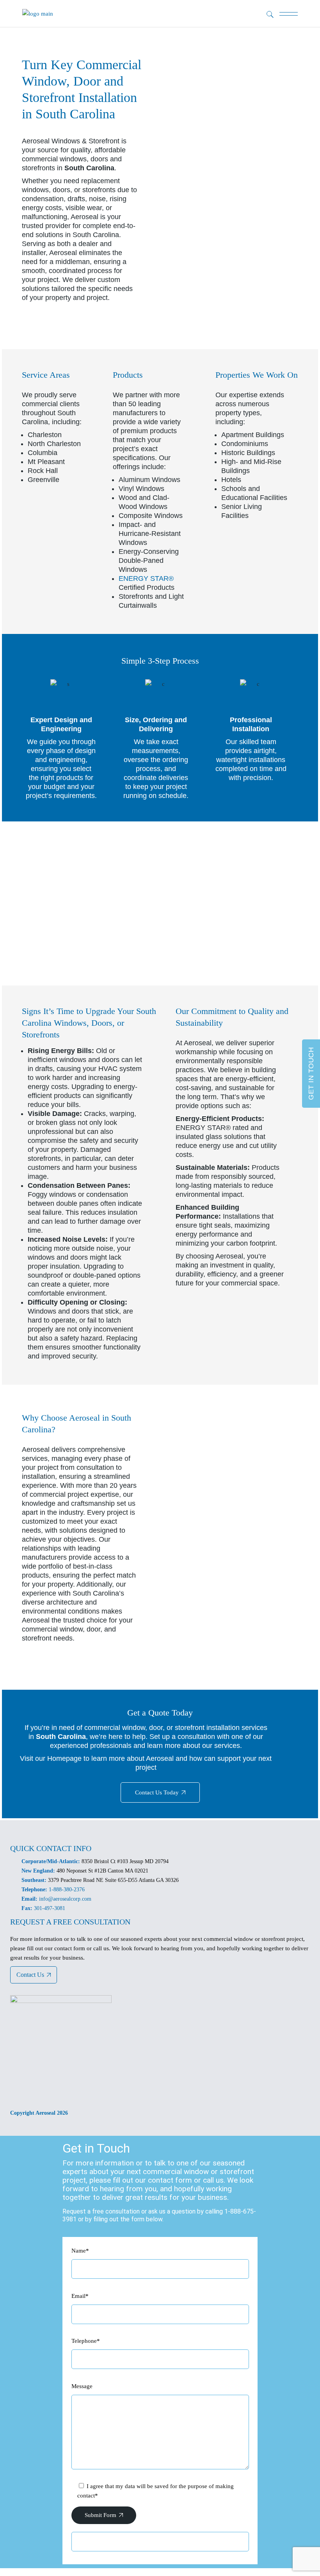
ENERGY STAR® (146, 578)
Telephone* (86, 2341)
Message (82, 2386)
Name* (80, 2251)
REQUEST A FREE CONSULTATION (70, 1922)
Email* (80, 2296)
